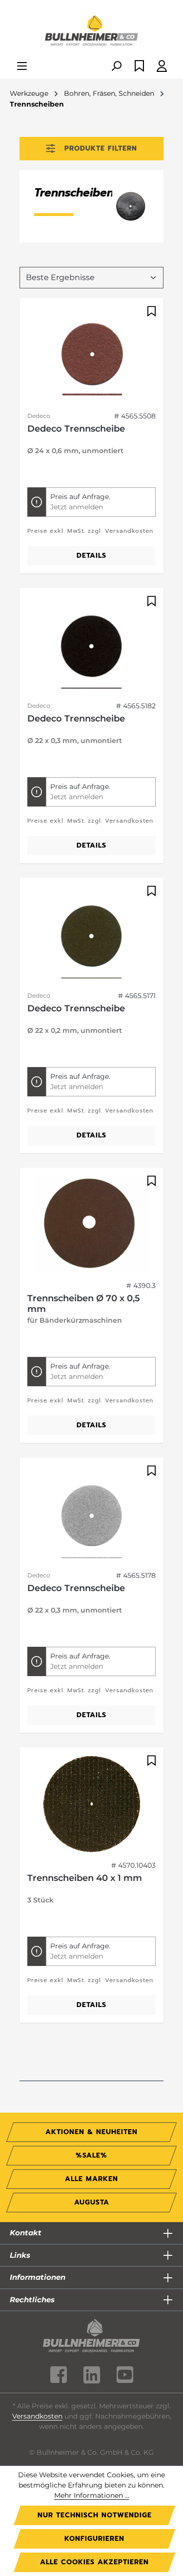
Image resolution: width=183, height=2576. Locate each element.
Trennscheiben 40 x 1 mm (85, 1878)
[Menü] (22, 67)
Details (91, 556)
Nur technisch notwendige (95, 2515)
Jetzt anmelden (77, 507)
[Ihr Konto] (162, 67)
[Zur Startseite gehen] (91, 31)
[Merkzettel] (139, 67)
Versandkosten (37, 2416)
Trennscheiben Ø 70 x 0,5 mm (84, 1304)
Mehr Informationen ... (92, 2495)
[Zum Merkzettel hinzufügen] (150, 311)
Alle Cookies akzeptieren (94, 2562)
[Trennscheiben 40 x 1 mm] (91, 1804)
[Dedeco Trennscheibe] (91, 355)
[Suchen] (116, 67)
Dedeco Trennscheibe (76, 429)
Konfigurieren (94, 2539)
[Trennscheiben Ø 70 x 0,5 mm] (91, 1224)
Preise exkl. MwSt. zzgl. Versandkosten (90, 531)
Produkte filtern (101, 148)
